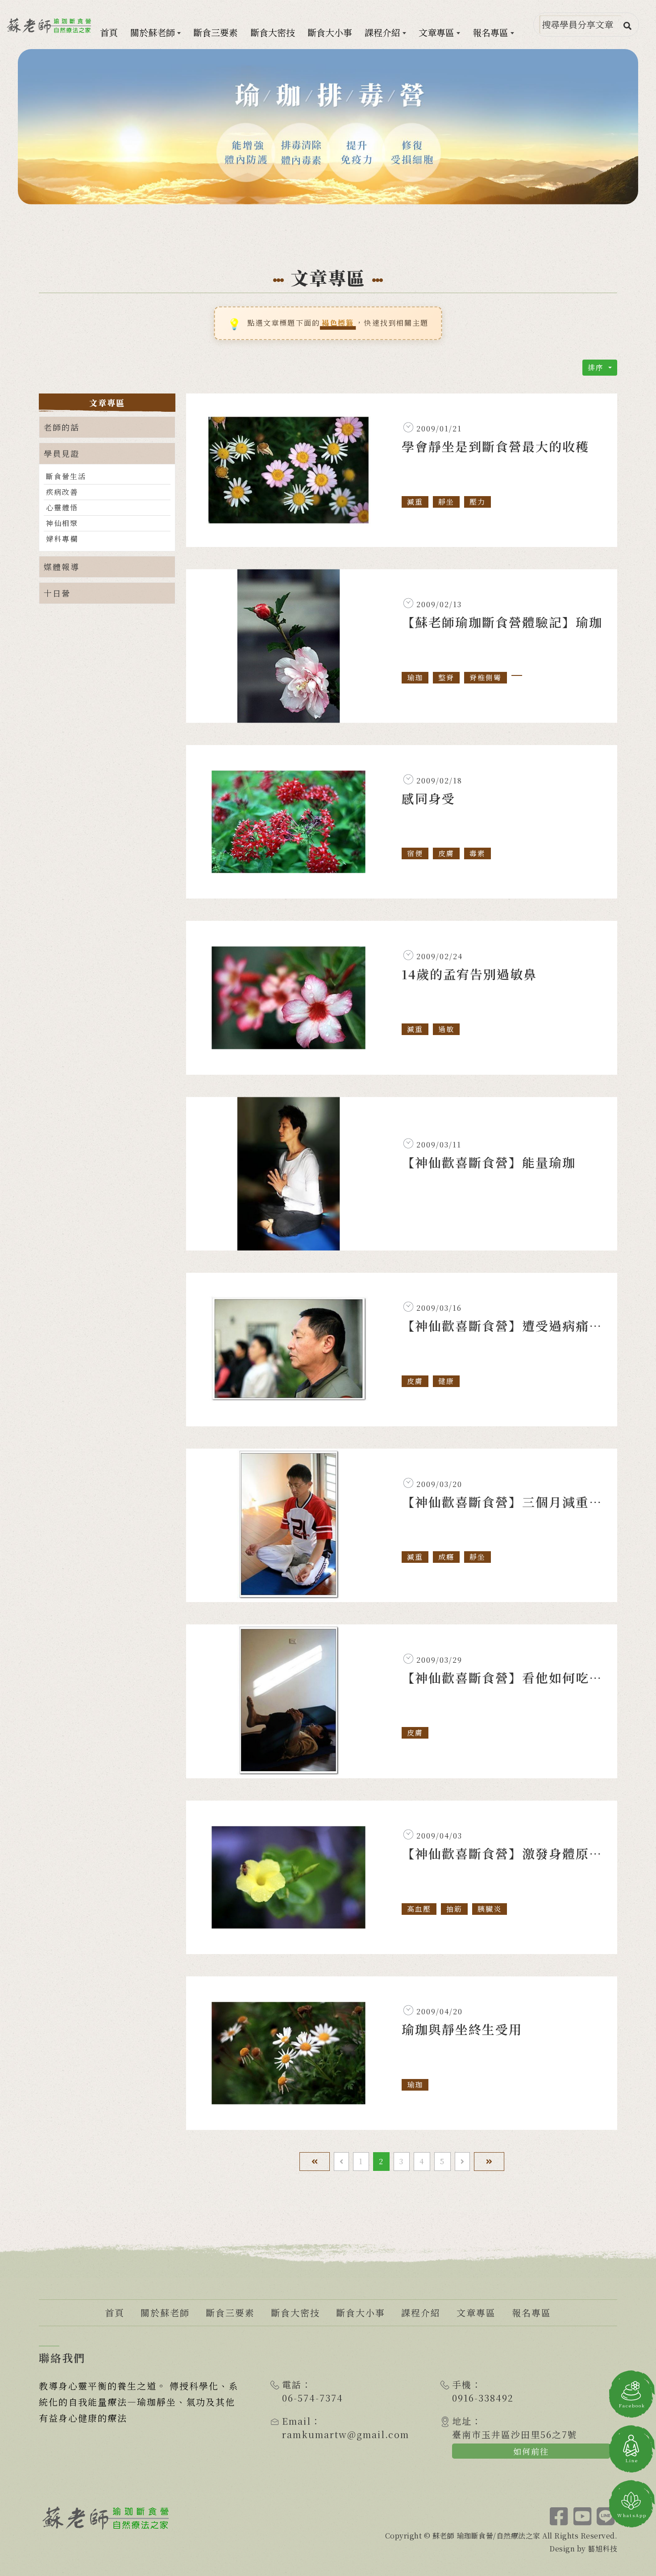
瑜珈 (415, 677)
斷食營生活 (66, 476)
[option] (328, 127)
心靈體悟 (62, 507)
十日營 (57, 593)
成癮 (446, 1557)
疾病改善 (62, 492)
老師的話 (62, 427)
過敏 (446, 1029)
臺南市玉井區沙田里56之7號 (515, 2434)
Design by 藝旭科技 (583, 2549)
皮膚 (446, 853)
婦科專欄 (62, 539)
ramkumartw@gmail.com (346, 2434)
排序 (597, 367)
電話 (292, 2384)
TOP (632, 2560)
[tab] (107, 427)
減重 (415, 502)
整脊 (446, 677)
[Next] (462, 2162)
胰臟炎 (490, 1909)
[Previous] (341, 2162)
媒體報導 (62, 567)
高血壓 (419, 1909)
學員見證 (62, 453)
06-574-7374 (313, 2398)
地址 (462, 2421)
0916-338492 (483, 2398)
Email (297, 2421)
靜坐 (446, 502)
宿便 (415, 853)
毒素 (477, 853)
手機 (462, 2384)
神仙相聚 (62, 523)
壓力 (477, 502)
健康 (446, 1381)
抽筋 (454, 1909)
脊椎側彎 (486, 677)
